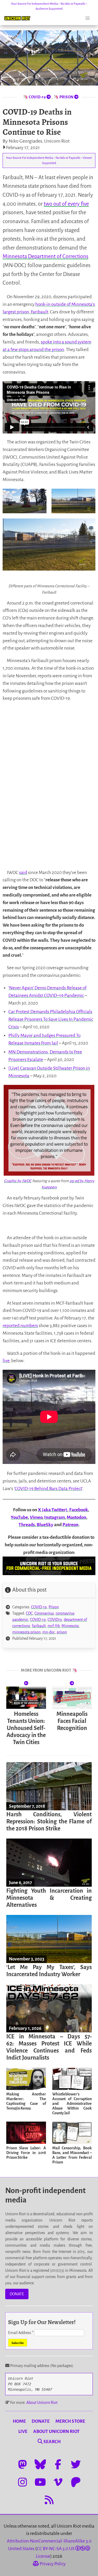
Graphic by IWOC (18, 1181)
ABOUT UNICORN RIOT (56, 2431)
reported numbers (20, 1326)
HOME (19, 2421)
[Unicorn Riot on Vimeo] (58, 2482)
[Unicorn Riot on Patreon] (76, 2482)
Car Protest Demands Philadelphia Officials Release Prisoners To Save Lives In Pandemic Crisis (51, 1019)
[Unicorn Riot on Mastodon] (22, 2464)
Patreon (70, 1525)
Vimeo (36, 1517)
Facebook (79, 1510)
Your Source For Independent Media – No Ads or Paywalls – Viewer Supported (49, 160)
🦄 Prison (64, 97)
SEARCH (52, 2442)
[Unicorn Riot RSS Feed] (49, 2500)
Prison (54, 1607)
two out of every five (66, 204)
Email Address (21, 2333)
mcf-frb (54, 1626)
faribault (39, 1626)
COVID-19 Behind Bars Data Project (48, 1489)
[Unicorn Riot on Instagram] (22, 2482)
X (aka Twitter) (53, 1510)
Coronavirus (44, 1613)
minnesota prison (26, 1632)
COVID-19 (39, 1607)
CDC (29, 1613)
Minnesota (70, 1626)
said (23, 873)
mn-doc (49, 1632)
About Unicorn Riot (42, 2403)
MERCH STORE (70, 2421)
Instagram (54, 1517)
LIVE (23, 2431)
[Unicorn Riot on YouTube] (40, 2482)
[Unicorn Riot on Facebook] (58, 2464)
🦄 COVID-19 (35, 97)
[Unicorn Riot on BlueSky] (40, 2464)
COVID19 (55, 1620)
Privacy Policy (52, 2564)
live (6, 1361)
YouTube (19, 1517)
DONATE (17, 2294)
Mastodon (76, 1517)
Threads (27, 1525)
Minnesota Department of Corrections (45, 256)
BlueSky (45, 1525)
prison (62, 1632)
